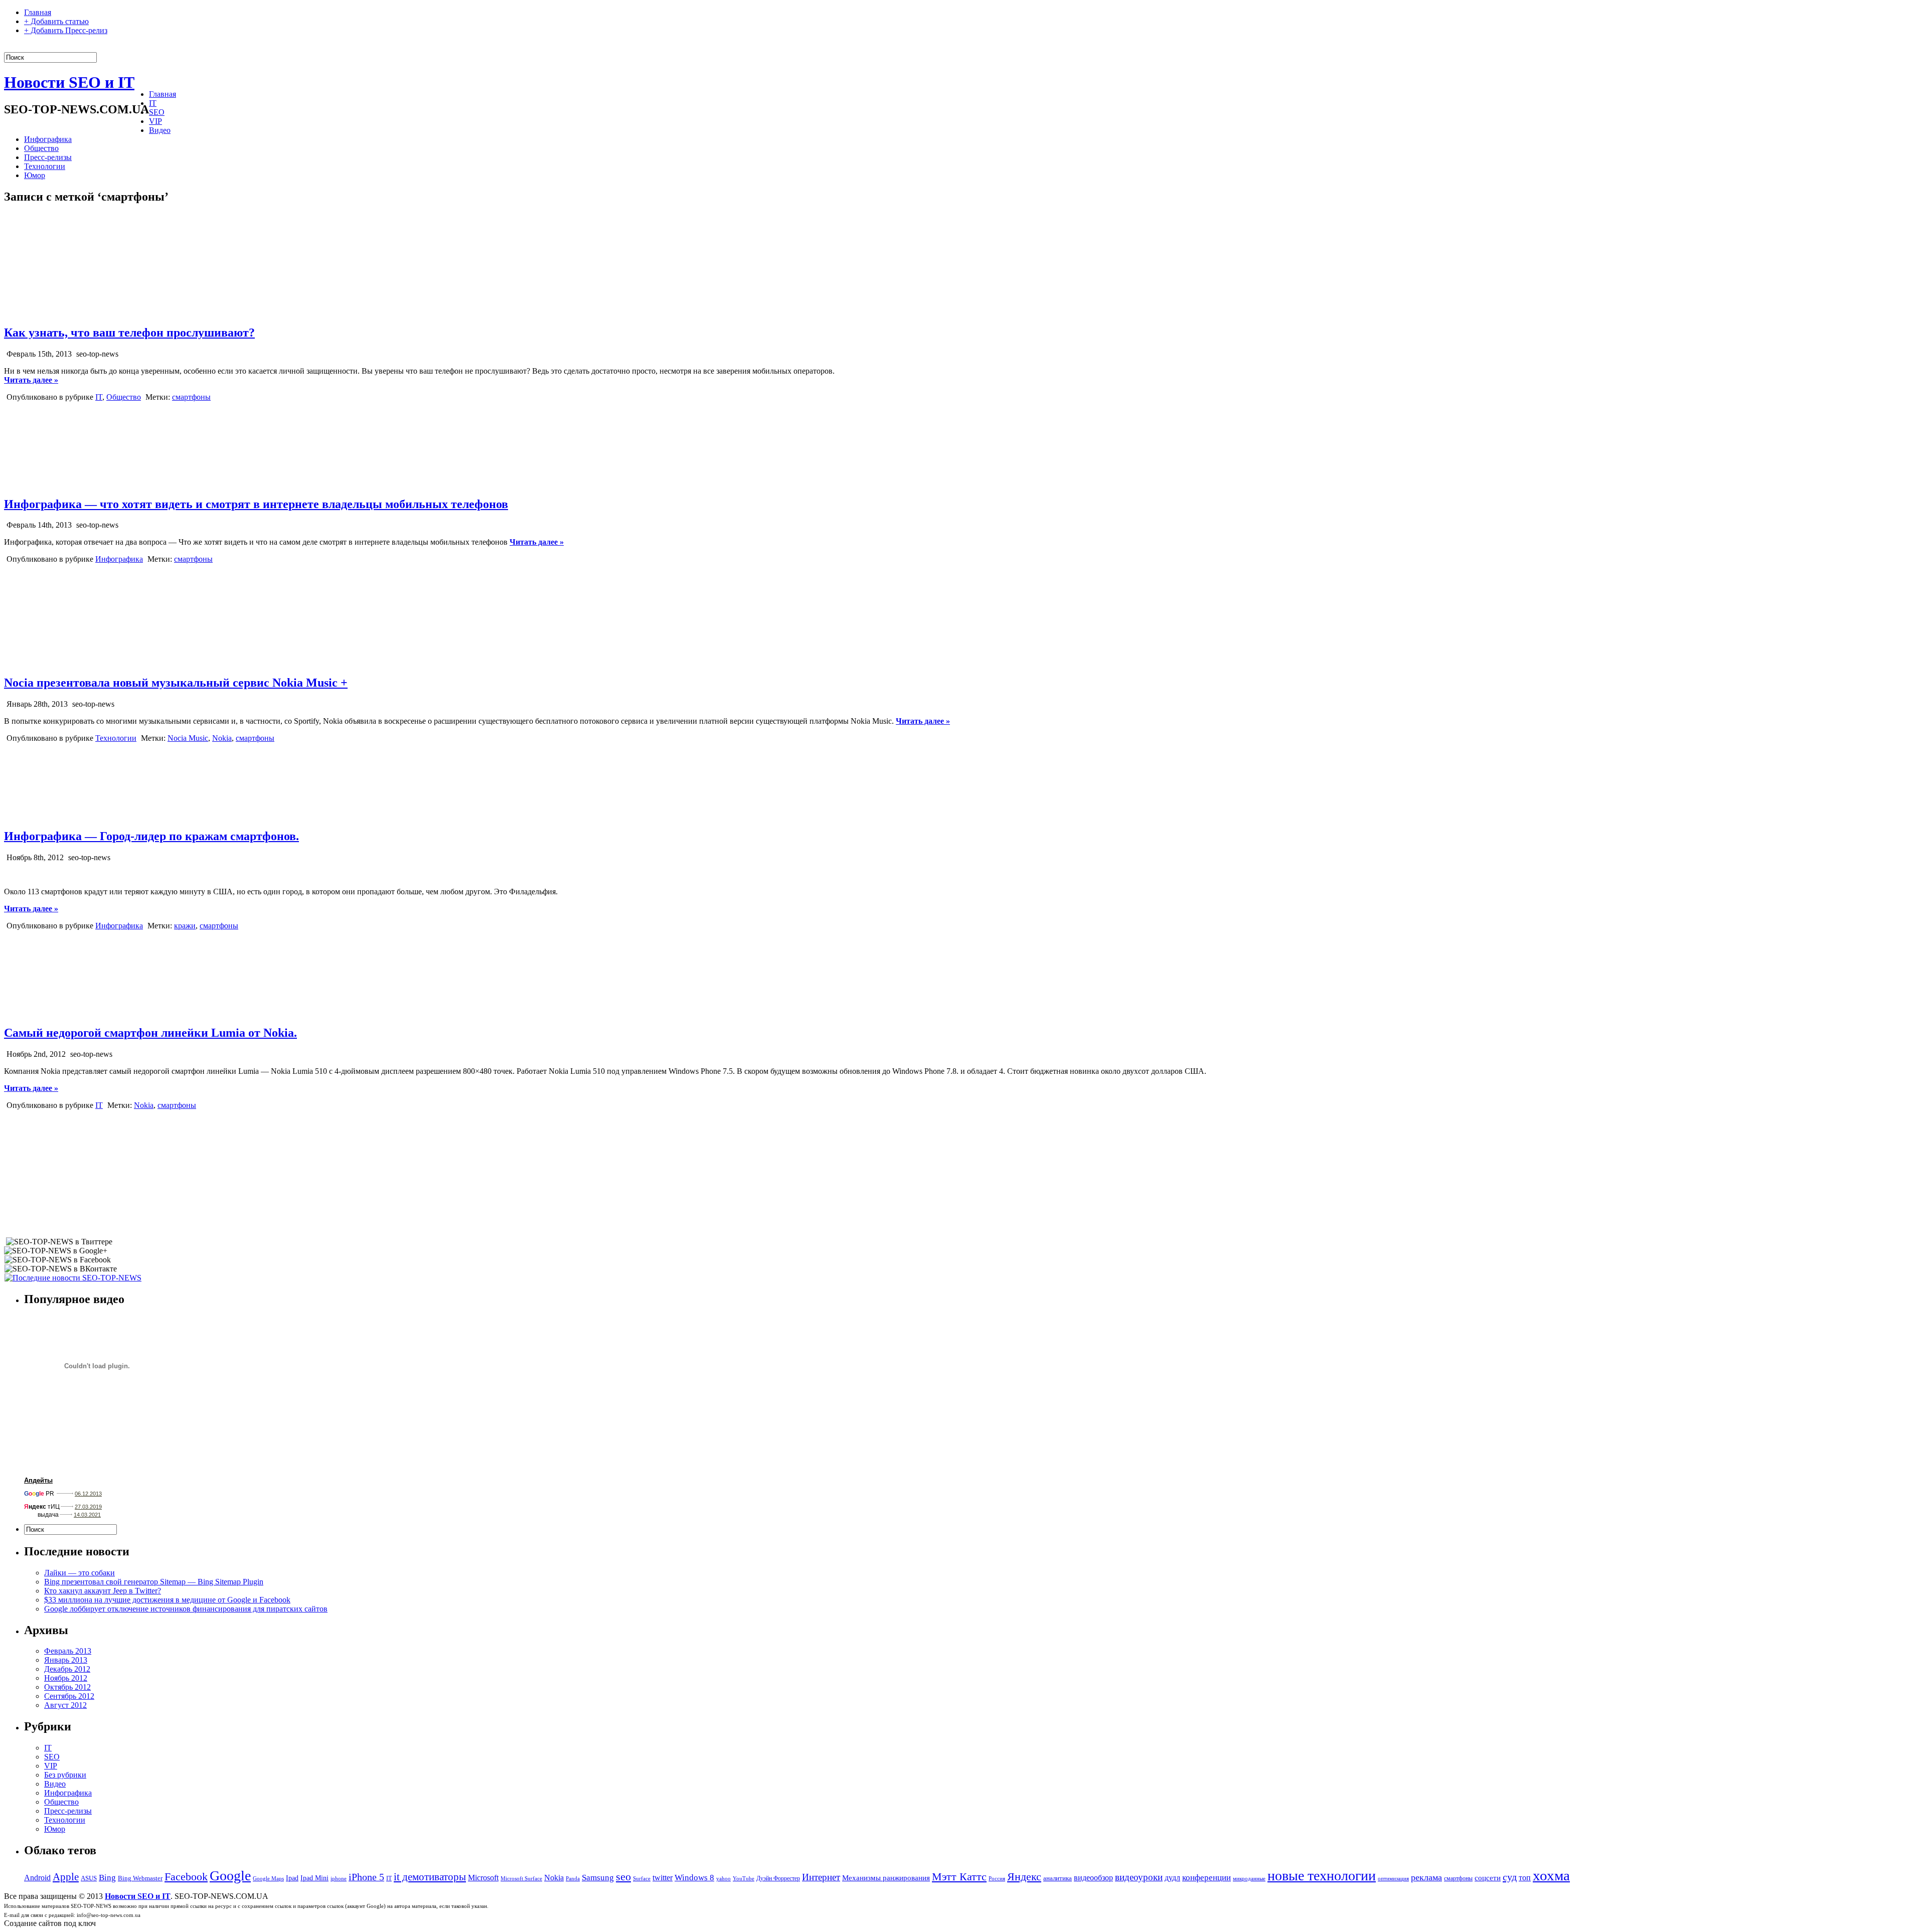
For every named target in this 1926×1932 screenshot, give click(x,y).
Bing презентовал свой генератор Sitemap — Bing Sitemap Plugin (154, 1582)
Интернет (821, 1877)
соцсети (1488, 1878)
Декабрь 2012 (67, 1669)
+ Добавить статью (56, 21)
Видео (160, 130)
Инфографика (48, 139)
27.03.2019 (88, 1507)
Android (37, 1878)
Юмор (35, 175)
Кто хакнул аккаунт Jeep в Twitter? (103, 1591)
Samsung (598, 1878)
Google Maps (268, 1879)
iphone (339, 1879)
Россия (997, 1879)
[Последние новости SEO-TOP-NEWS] (73, 1278)
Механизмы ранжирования (886, 1878)
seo (623, 1877)
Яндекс (1024, 1877)
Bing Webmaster (140, 1878)
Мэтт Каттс (959, 1877)
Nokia (222, 738)
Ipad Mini (314, 1878)
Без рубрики (65, 1775)
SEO (157, 112)
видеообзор (1093, 1878)
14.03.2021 (87, 1515)
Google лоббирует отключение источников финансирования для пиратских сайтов (186, 1609)
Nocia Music (188, 738)
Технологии (45, 166)
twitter (663, 1878)
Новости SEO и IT (69, 82)
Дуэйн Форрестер (778, 1878)
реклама (1426, 1877)
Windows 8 (694, 1878)
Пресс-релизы (48, 157)
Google (230, 1876)
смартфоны (191, 397)
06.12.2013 (88, 1494)
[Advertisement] (82, 1173)
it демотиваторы (430, 1877)
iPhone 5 (366, 1877)
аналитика (1058, 1878)
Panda (573, 1879)
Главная (38, 12)
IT (153, 103)
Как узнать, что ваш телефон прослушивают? (129, 333)
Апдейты (38, 1480)
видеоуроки (1139, 1877)
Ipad (292, 1878)
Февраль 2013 (68, 1651)
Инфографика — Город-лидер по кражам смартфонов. (151, 836)
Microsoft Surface (521, 1879)
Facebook (186, 1877)
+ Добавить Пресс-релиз (66, 30)
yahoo (724, 1879)
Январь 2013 (66, 1660)
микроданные (1249, 1879)
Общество (41, 148)
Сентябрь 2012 (69, 1696)
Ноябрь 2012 (66, 1678)
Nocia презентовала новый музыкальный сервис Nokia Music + (176, 683)
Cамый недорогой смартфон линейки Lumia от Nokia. (150, 1033)
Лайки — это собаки (79, 1573)
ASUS (89, 1878)
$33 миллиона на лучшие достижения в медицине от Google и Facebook (167, 1600)
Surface (642, 1879)
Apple (66, 1877)
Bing (107, 1878)
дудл (1172, 1878)
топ (1525, 1878)
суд (1510, 1877)
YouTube (744, 1879)
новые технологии (1322, 1876)
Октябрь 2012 (67, 1687)
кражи (185, 926)
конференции (1207, 1878)
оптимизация (1393, 1879)
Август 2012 (65, 1705)
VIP (155, 121)
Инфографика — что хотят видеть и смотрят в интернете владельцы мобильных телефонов (256, 504)
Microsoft (483, 1878)
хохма (1551, 1875)
